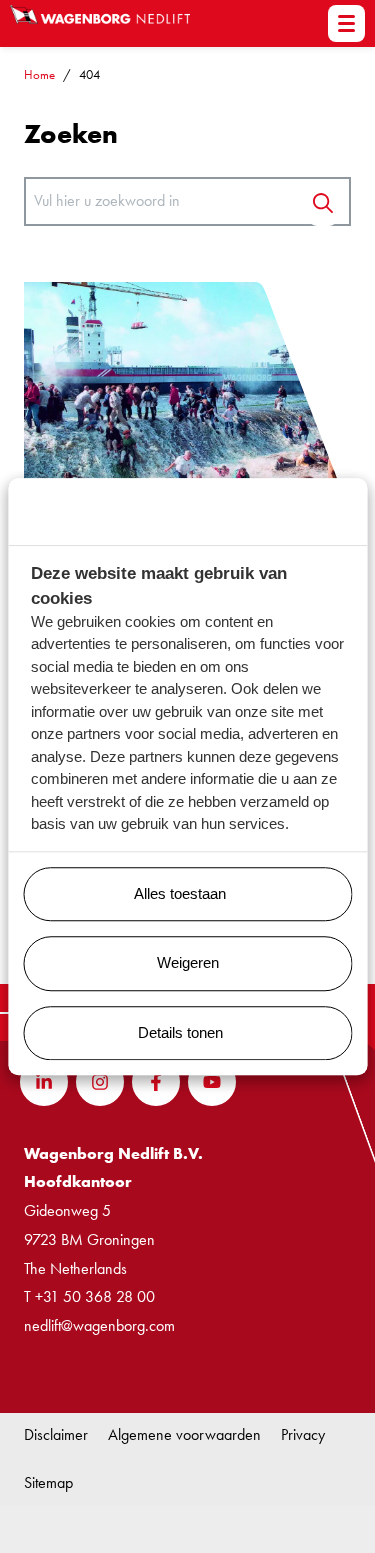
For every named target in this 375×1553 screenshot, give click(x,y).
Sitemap (48, 1482)
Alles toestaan (180, 893)
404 (89, 74)
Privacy (303, 1434)
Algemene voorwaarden (184, 1434)
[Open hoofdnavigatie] (346, 23)
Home (39, 74)
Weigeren (188, 962)
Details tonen (180, 1032)
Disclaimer (56, 1434)
